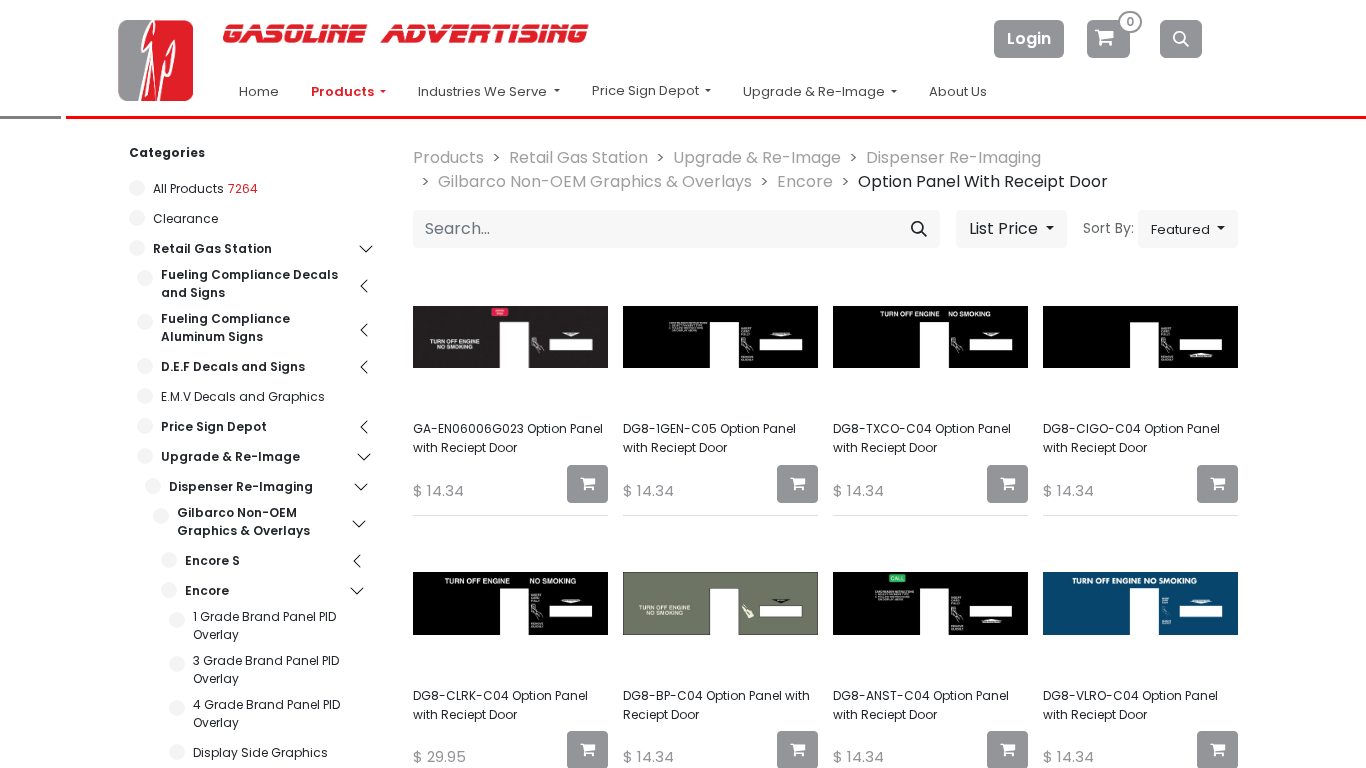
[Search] (1181, 39)
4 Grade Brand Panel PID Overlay (266, 713)
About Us (958, 91)
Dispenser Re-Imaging (241, 486)
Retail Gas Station (212, 248)
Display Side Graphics (260, 752)
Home (259, 91)
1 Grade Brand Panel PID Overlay (264, 625)
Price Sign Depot (214, 426)
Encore (207, 590)
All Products (188, 188)
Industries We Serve (484, 91)
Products (344, 91)
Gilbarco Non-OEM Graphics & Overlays (243, 521)
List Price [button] (1005, 228)
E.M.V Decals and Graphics (243, 396)
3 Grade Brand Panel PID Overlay (266, 669)
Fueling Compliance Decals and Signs (249, 283)
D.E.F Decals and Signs (233, 366)
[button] (1188, 229)
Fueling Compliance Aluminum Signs (225, 327)
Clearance (185, 218)
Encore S (212, 560)
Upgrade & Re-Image (230, 456)
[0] (1110, 38)
